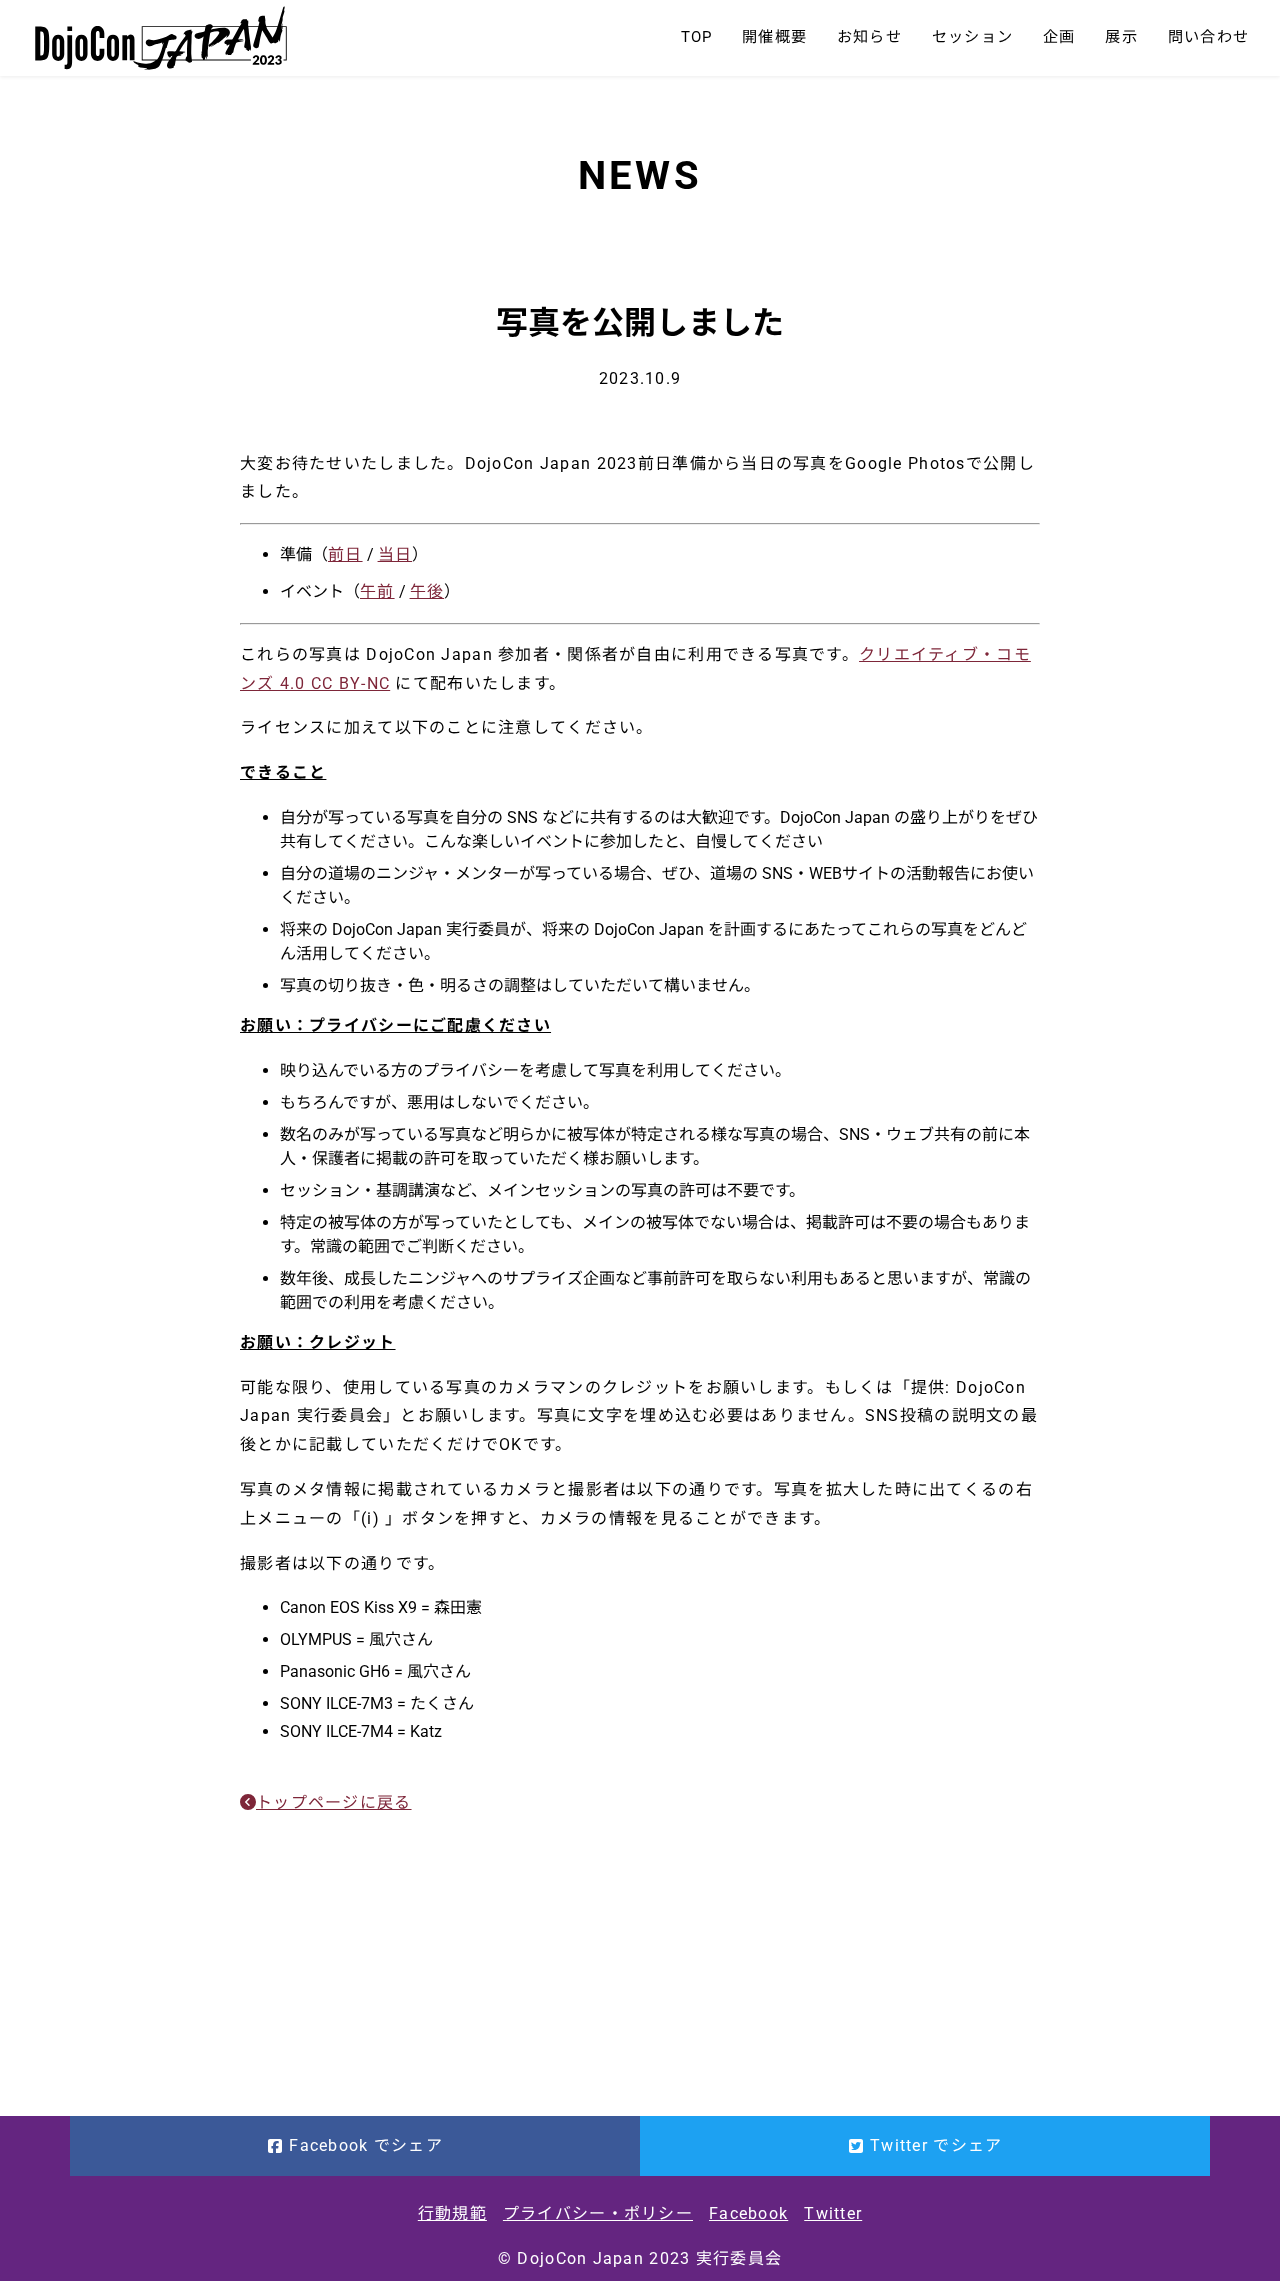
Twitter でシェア (936, 2145)
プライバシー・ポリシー (598, 2213)
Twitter (833, 2213)
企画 (1059, 37)
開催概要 (774, 37)
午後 (427, 591)
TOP (697, 37)
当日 (395, 554)
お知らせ (869, 37)
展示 (1121, 37)
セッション (972, 37)
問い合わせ (1208, 37)
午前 (377, 591)
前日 (345, 554)
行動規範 (452, 2213)
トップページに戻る (334, 1802)
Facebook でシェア (366, 2145)
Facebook (748, 2213)
